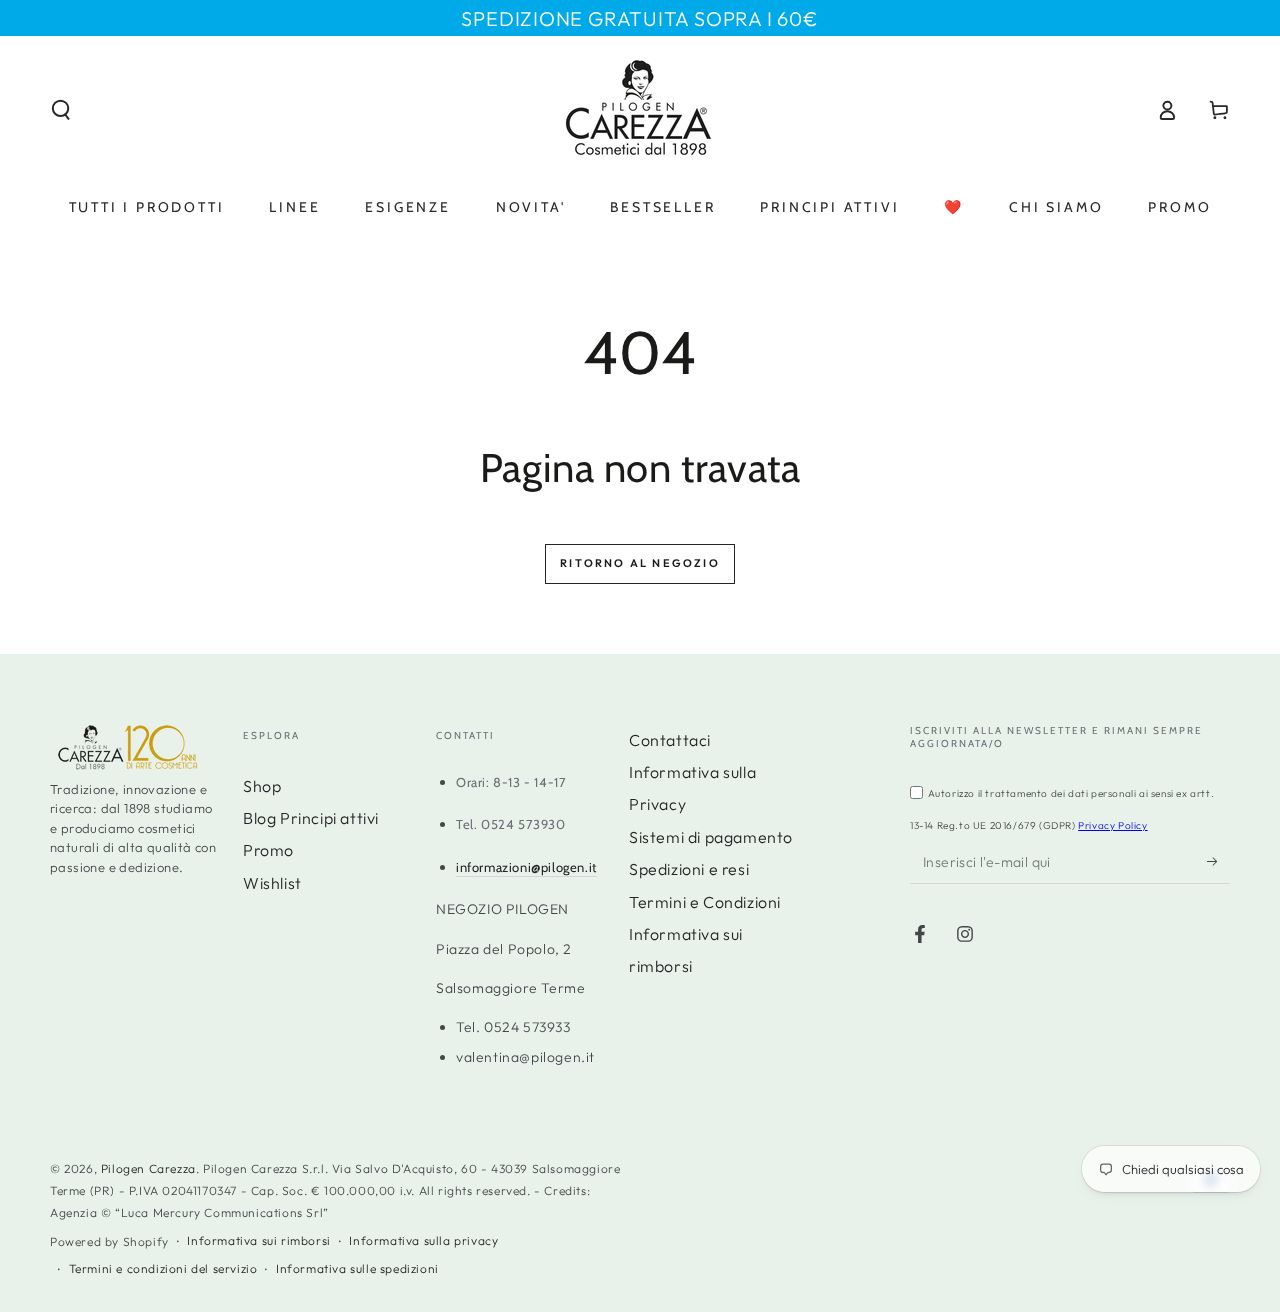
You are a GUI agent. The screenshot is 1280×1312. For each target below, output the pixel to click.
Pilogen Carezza (148, 1168)
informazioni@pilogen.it (526, 867)
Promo (268, 850)
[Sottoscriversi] (1218, 861)
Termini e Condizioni (705, 902)
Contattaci (670, 740)
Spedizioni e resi (689, 869)
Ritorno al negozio (640, 563)
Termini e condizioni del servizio (163, 1268)
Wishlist (272, 883)
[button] (61, 110)
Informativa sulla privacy (423, 1240)
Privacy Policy (1112, 825)
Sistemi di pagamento (711, 837)
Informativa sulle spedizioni (357, 1268)
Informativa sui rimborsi (258, 1240)
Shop (262, 786)
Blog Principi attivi (311, 818)
